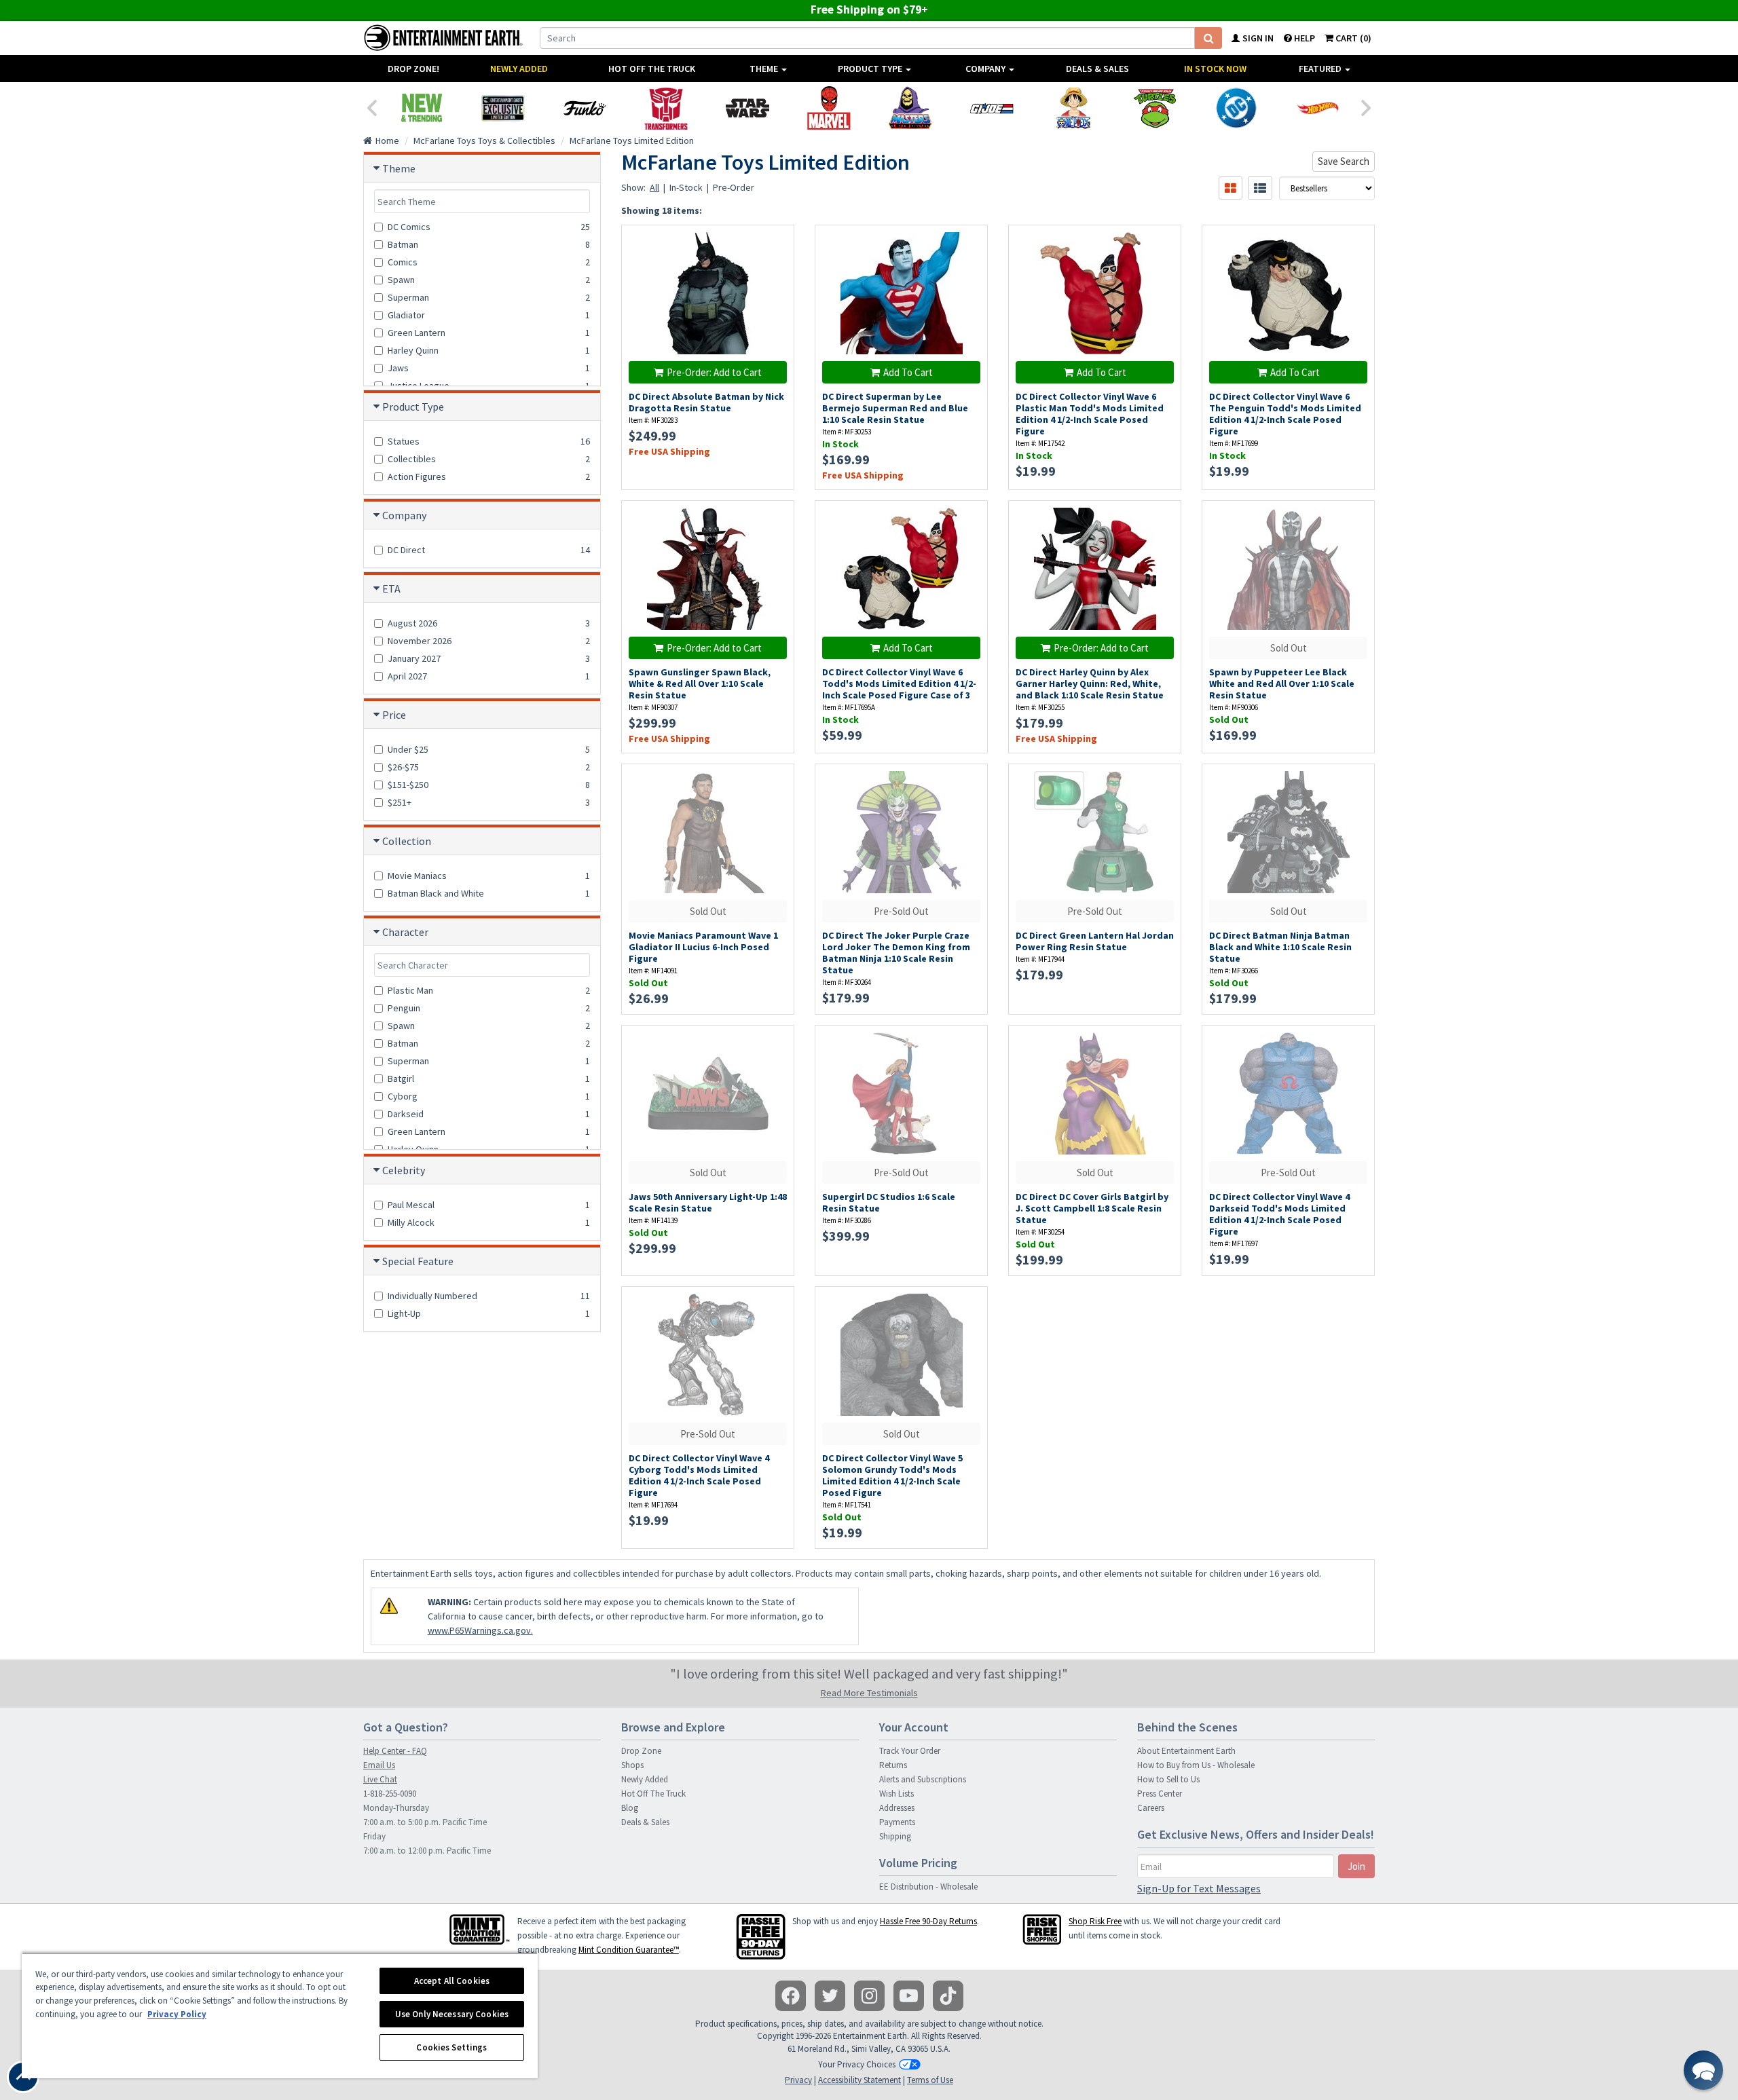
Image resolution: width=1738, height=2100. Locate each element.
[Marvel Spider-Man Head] (829, 108)
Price (394, 715)
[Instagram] (869, 1996)
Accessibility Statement (859, 2080)
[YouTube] (909, 1996)
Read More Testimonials (869, 1693)
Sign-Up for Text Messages (1199, 1888)
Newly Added (519, 69)
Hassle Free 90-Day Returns (928, 1921)
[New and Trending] (422, 108)
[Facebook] (791, 1996)
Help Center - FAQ (395, 1751)
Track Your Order (910, 1751)
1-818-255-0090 (390, 1794)
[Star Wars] (747, 108)
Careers (1151, 1808)
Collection (407, 841)
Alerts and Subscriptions (923, 1779)
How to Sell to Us (1168, 1779)
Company (986, 69)
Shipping (895, 1836)
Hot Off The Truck (652, 69)
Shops (632, 1765)
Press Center (1160, 1794)
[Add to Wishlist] (777, 243)
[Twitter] (830, 1996)
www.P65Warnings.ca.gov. (480, 1630)
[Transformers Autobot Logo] (666, 108)
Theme (765, 69)
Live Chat (380, 1779)
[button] (1703, 2070)
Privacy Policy (177, 2014)
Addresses (897, 1808)
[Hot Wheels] (1318, 108)
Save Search (1344, 161)
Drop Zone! (413, 69)
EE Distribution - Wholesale (928, 1887)
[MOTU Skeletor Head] (910, 108)
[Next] (1367, 107)
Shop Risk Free (1095, 1921)
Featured (1321, 69)
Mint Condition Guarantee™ (629, 1950)
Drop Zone (641, 1751)
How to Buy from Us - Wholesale (1196, 1765)
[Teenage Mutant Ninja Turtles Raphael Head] (1155, 108)
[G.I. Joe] (992, 108)
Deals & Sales (1097, 69)
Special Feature (418, 1261)
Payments (897, 1822)
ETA (391, 588)
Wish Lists (896, 1794)
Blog (630, 1808)
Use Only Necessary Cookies (452, 2014)
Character (405, 932)
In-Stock (686, 187)
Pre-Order (734, 187)
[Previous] (371, 107)
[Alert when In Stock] (777, 266)
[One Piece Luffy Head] (1073, 108)
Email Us (379, 1765)
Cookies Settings (451, 2047)
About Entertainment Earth (1186, 1751)
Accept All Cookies (452, 1981)
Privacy (798, 2080)
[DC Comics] (1236, 108)
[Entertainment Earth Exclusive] (503, 108)
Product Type (871, 69)
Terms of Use (930, 2080)
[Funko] (585, 108)
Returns (893, 1765)
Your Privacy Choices (857, 2064)
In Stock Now (1215, 69)
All (654, 187)
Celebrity (404, 1170)
